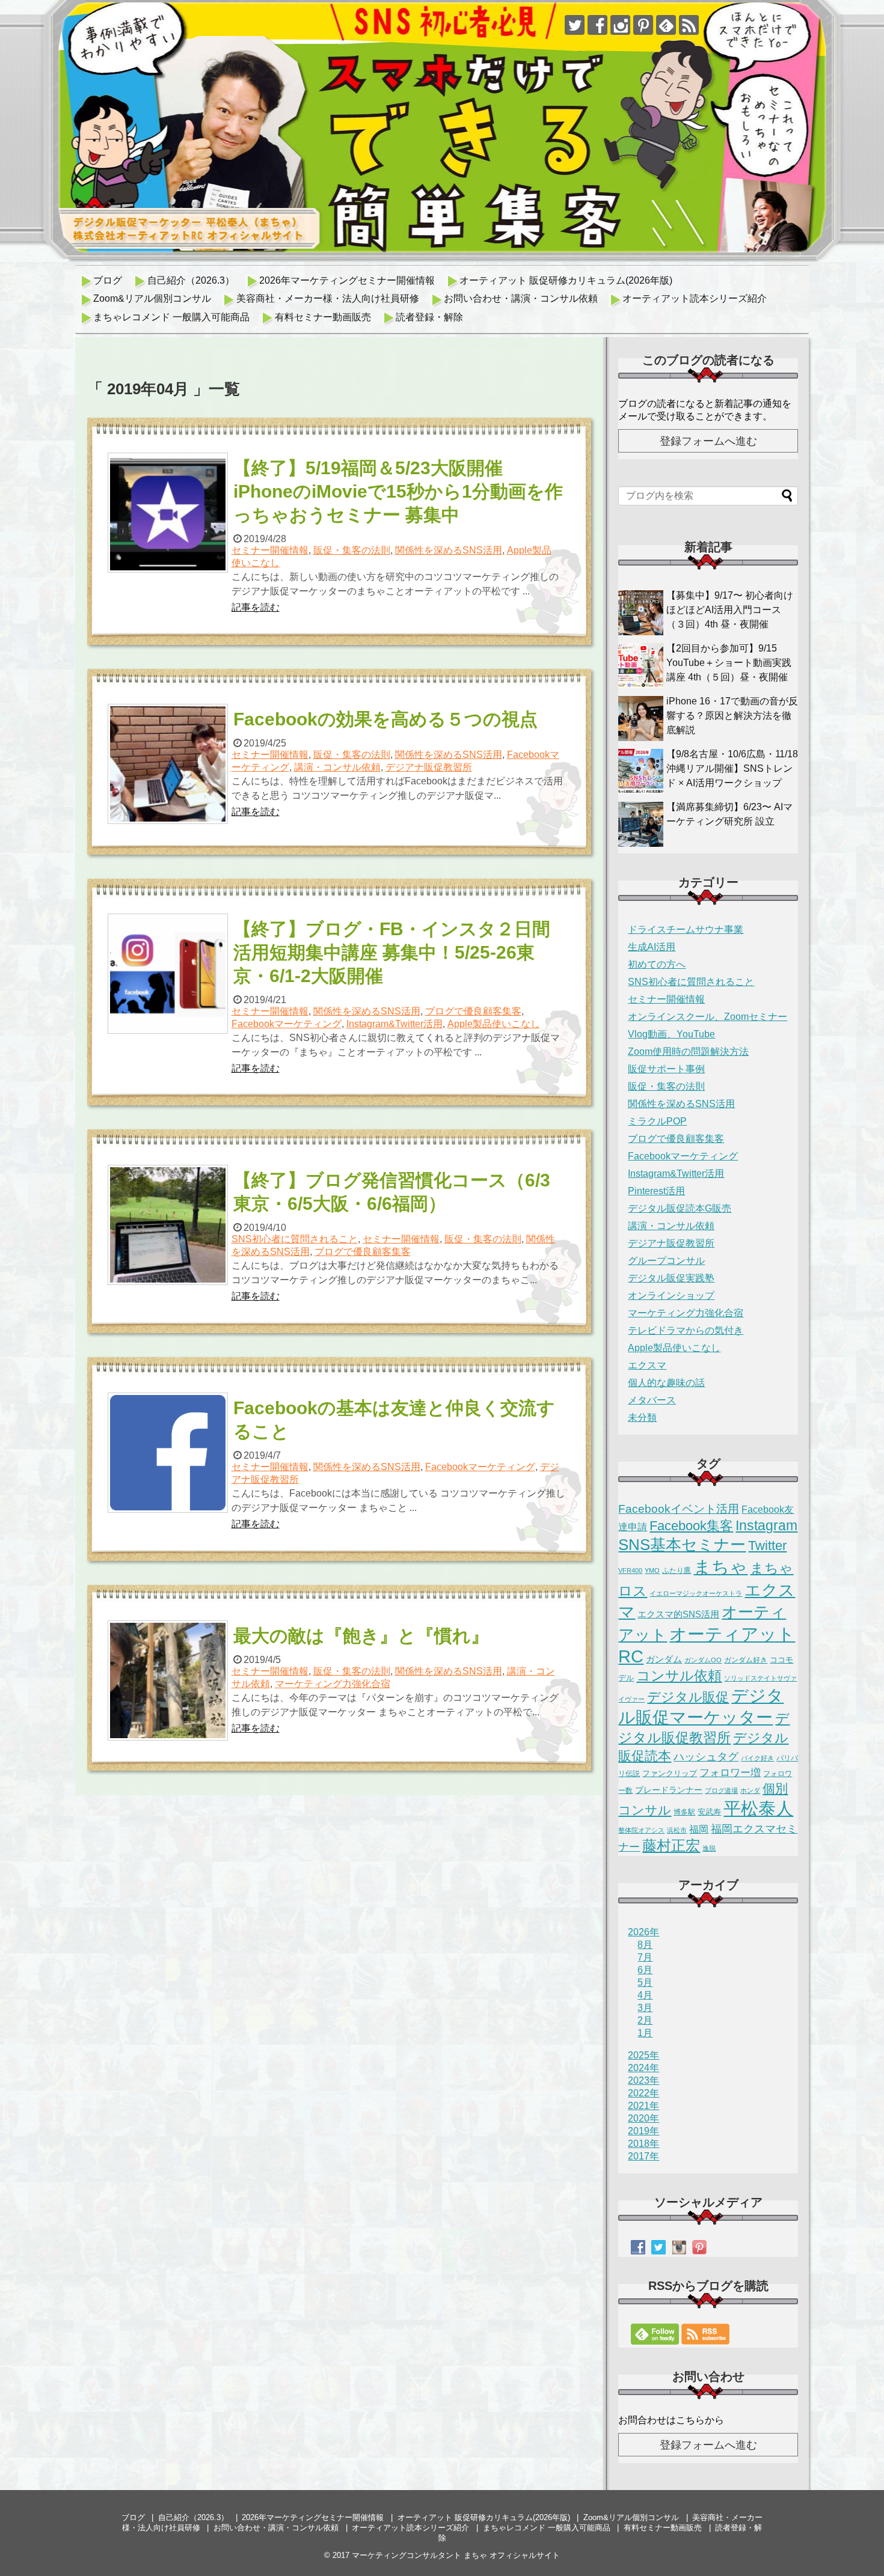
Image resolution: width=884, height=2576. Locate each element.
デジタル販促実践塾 (671, 1278)
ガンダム (664, 1659)
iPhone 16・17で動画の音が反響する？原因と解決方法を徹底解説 (732, 716)
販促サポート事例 (666, 1069)
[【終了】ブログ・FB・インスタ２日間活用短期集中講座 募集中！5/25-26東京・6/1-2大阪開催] (170, 974)
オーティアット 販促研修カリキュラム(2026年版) (566, 280)
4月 (645, 1995)
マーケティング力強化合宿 (333, 1684)
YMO (652, 1570)
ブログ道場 (721, 1790)
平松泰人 (758, 1808)
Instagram (766, 1525)
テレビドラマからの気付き (686, 1330)
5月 (645, 1982)
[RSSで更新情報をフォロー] (689, 25)
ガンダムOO (703, 1660)
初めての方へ (657, 964)
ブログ (108, 280)
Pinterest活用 (656, 1191)
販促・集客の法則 (352, 550)
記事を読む (256, 607)
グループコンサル (666, 1261)
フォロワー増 (730, 1772)
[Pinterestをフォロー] (643, 25)
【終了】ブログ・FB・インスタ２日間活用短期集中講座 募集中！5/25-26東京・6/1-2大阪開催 (392, 952)
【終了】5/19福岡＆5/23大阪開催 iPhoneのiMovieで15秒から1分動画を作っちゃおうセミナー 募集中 (398, 491)
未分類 (642, 1418)
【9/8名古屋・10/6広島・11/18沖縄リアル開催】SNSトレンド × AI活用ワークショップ (732, 768)
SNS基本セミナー (682, 1545)
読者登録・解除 (429, 317)
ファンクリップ (670, 1773)
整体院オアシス (641, 1830)
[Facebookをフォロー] (597, 25)
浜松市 (677, 1830)
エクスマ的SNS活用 (678, 1614)
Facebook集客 (691, 1526)
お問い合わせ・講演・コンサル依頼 (521, 298)
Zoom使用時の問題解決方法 (688, 1051)
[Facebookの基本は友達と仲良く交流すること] (170, 1453)
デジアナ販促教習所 (429, 767)
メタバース (652, 1400)
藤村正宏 (671, 1845)
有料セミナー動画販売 (323, 317)
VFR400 (630, 1570)
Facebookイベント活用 (679, 1509)
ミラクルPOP (657, 1121)
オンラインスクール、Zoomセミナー (708, 1017)
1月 (645, 2033)
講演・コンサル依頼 (337, 767)
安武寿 (709, 1812)
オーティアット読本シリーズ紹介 (695, 298)
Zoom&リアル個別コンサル (152, 298)
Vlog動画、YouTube (671, 1034)
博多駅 (684, 1812)
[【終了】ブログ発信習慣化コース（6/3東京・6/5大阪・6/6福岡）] (170, 1225)
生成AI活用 (652, 947)
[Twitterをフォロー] (575, 25)
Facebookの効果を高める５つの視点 (385, 719)
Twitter (767, 1546)
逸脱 (709, 1848)
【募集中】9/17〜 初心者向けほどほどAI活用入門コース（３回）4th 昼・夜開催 (730, 610)
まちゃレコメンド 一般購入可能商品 (171, 317)
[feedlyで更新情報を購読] (666, 25)
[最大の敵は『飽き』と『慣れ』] (170, 1680)
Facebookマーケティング (287, 1024)
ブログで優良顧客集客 (473, 1011)
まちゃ (720, 1567)
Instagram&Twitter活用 (394, 1024)
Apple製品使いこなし (494, 1024)
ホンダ (750, 1790)
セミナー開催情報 (270, 550)
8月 (645, 1945)
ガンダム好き (746, 1660)
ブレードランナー (669, 1790)
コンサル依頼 (679, 1676)
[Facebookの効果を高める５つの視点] (170, 764)
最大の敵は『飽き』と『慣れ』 (361, 1636)
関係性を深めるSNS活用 (449, 550)
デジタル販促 (688, 1697)
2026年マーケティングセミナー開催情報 (347, 280)
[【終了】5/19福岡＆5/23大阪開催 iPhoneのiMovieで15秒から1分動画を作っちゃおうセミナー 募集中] (170, 513)
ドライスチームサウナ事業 (686, 929)
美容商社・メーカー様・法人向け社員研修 (328, 298)
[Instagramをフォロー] (620, 25)
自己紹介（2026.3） (191, 280)
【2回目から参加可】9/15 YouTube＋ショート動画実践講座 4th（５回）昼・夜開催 (729, 663)
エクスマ (647, 1365)
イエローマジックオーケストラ (696, 1593)
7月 (645, 1957)
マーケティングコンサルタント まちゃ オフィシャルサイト (456, 2555)
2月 (645, 2020)
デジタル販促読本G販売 (680, 1208)
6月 (645, 1970)
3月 (645, 2008)
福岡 (699, 1829)
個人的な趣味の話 (666, 1383)
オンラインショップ (671, 1296)
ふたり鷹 (677, 1570)
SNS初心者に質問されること (295, 1239)
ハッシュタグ (706, 1757)
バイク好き (757, 1758)
